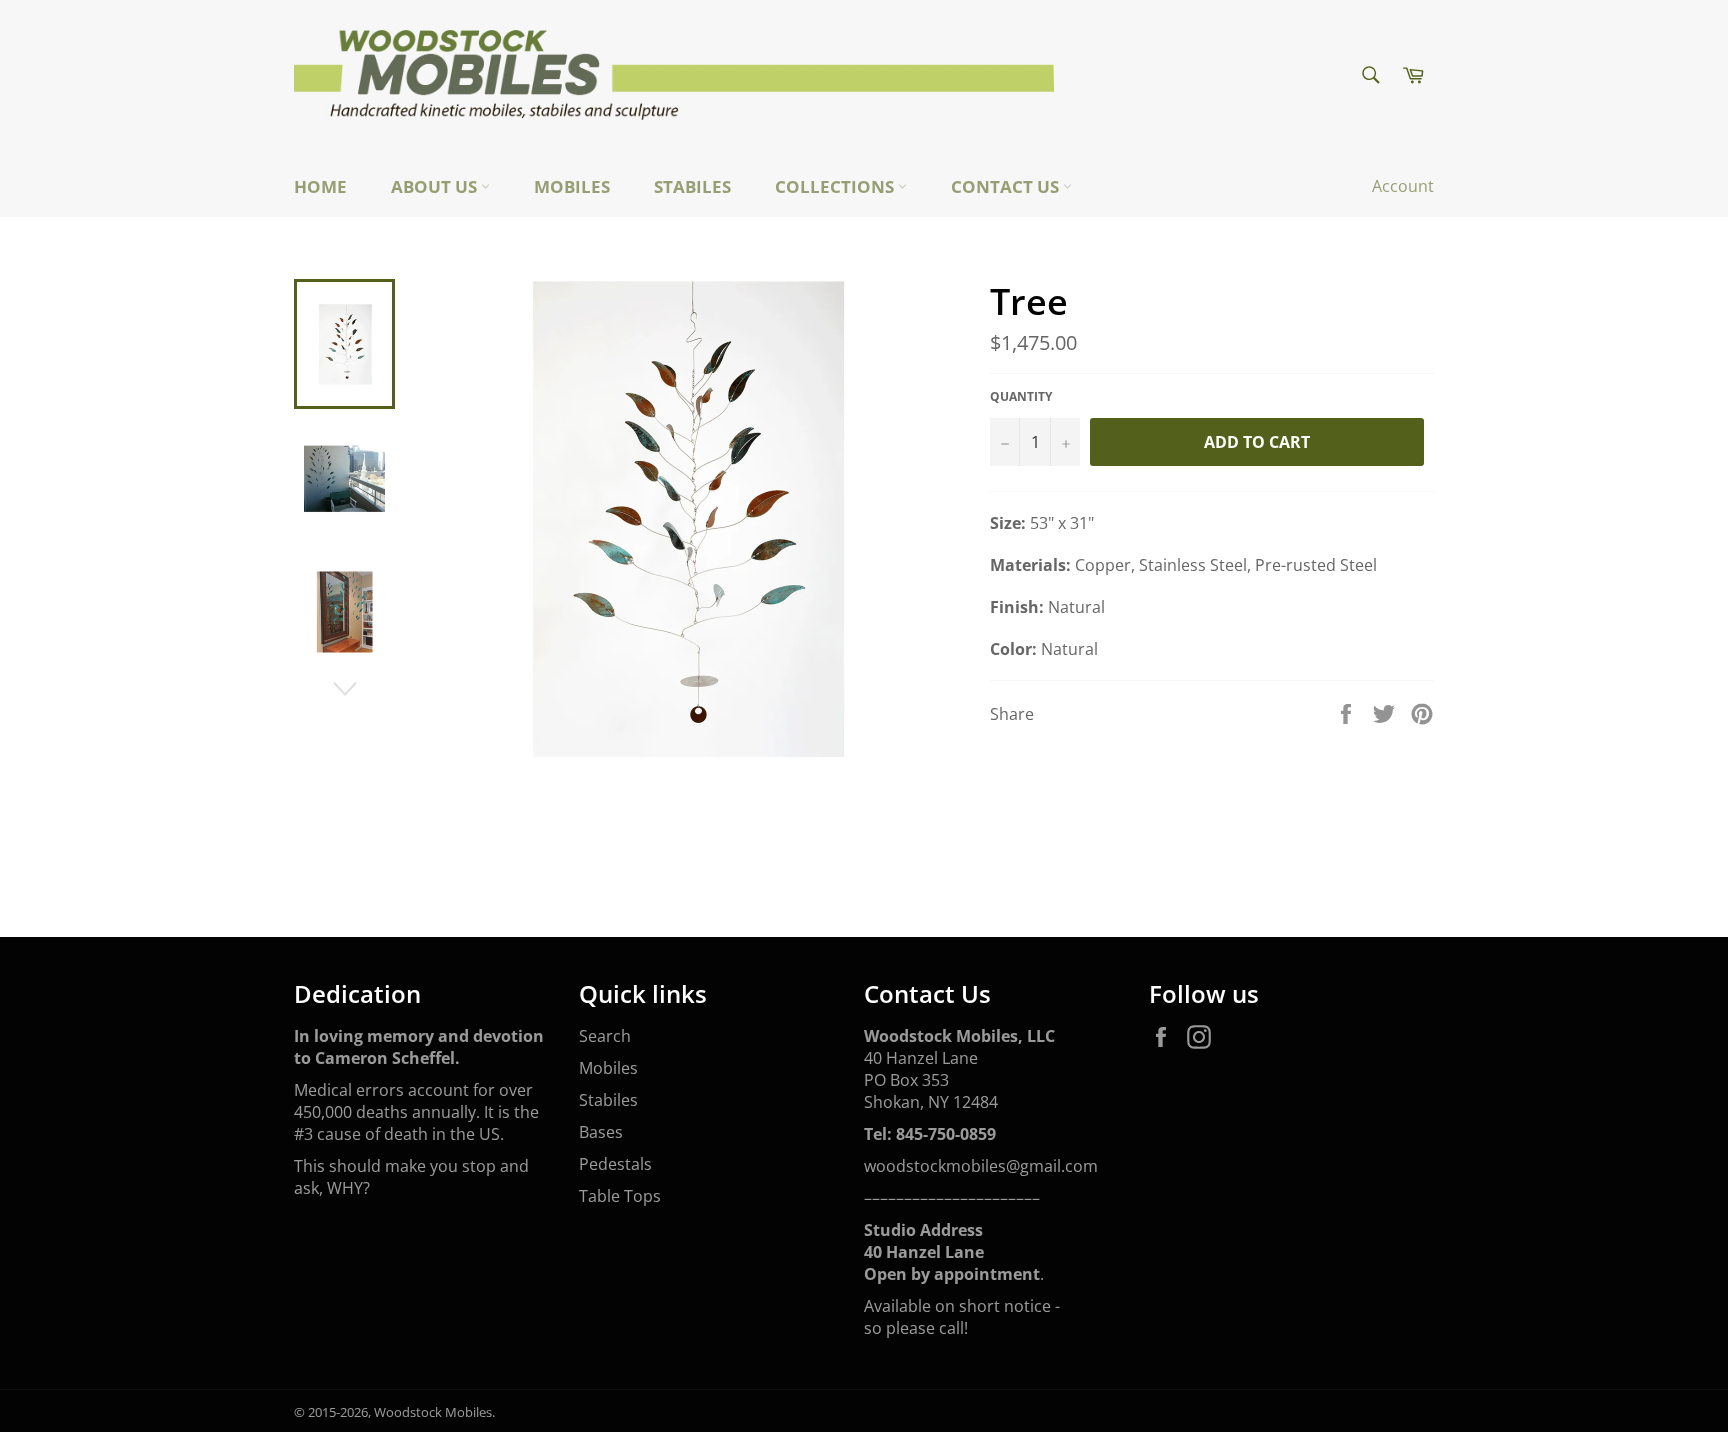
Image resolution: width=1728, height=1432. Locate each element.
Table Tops (620, 1196)
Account (1403, 186)
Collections (836, 186)
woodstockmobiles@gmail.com (981, 1166)
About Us (436, 186)
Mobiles (572, 186)
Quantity (1021, 397)
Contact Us (1007, 186)
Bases (601, 1132)
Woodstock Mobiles (433, 1412)
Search (605, 1036)
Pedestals (615, 1164)
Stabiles (692, 186)
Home (320, 186)
